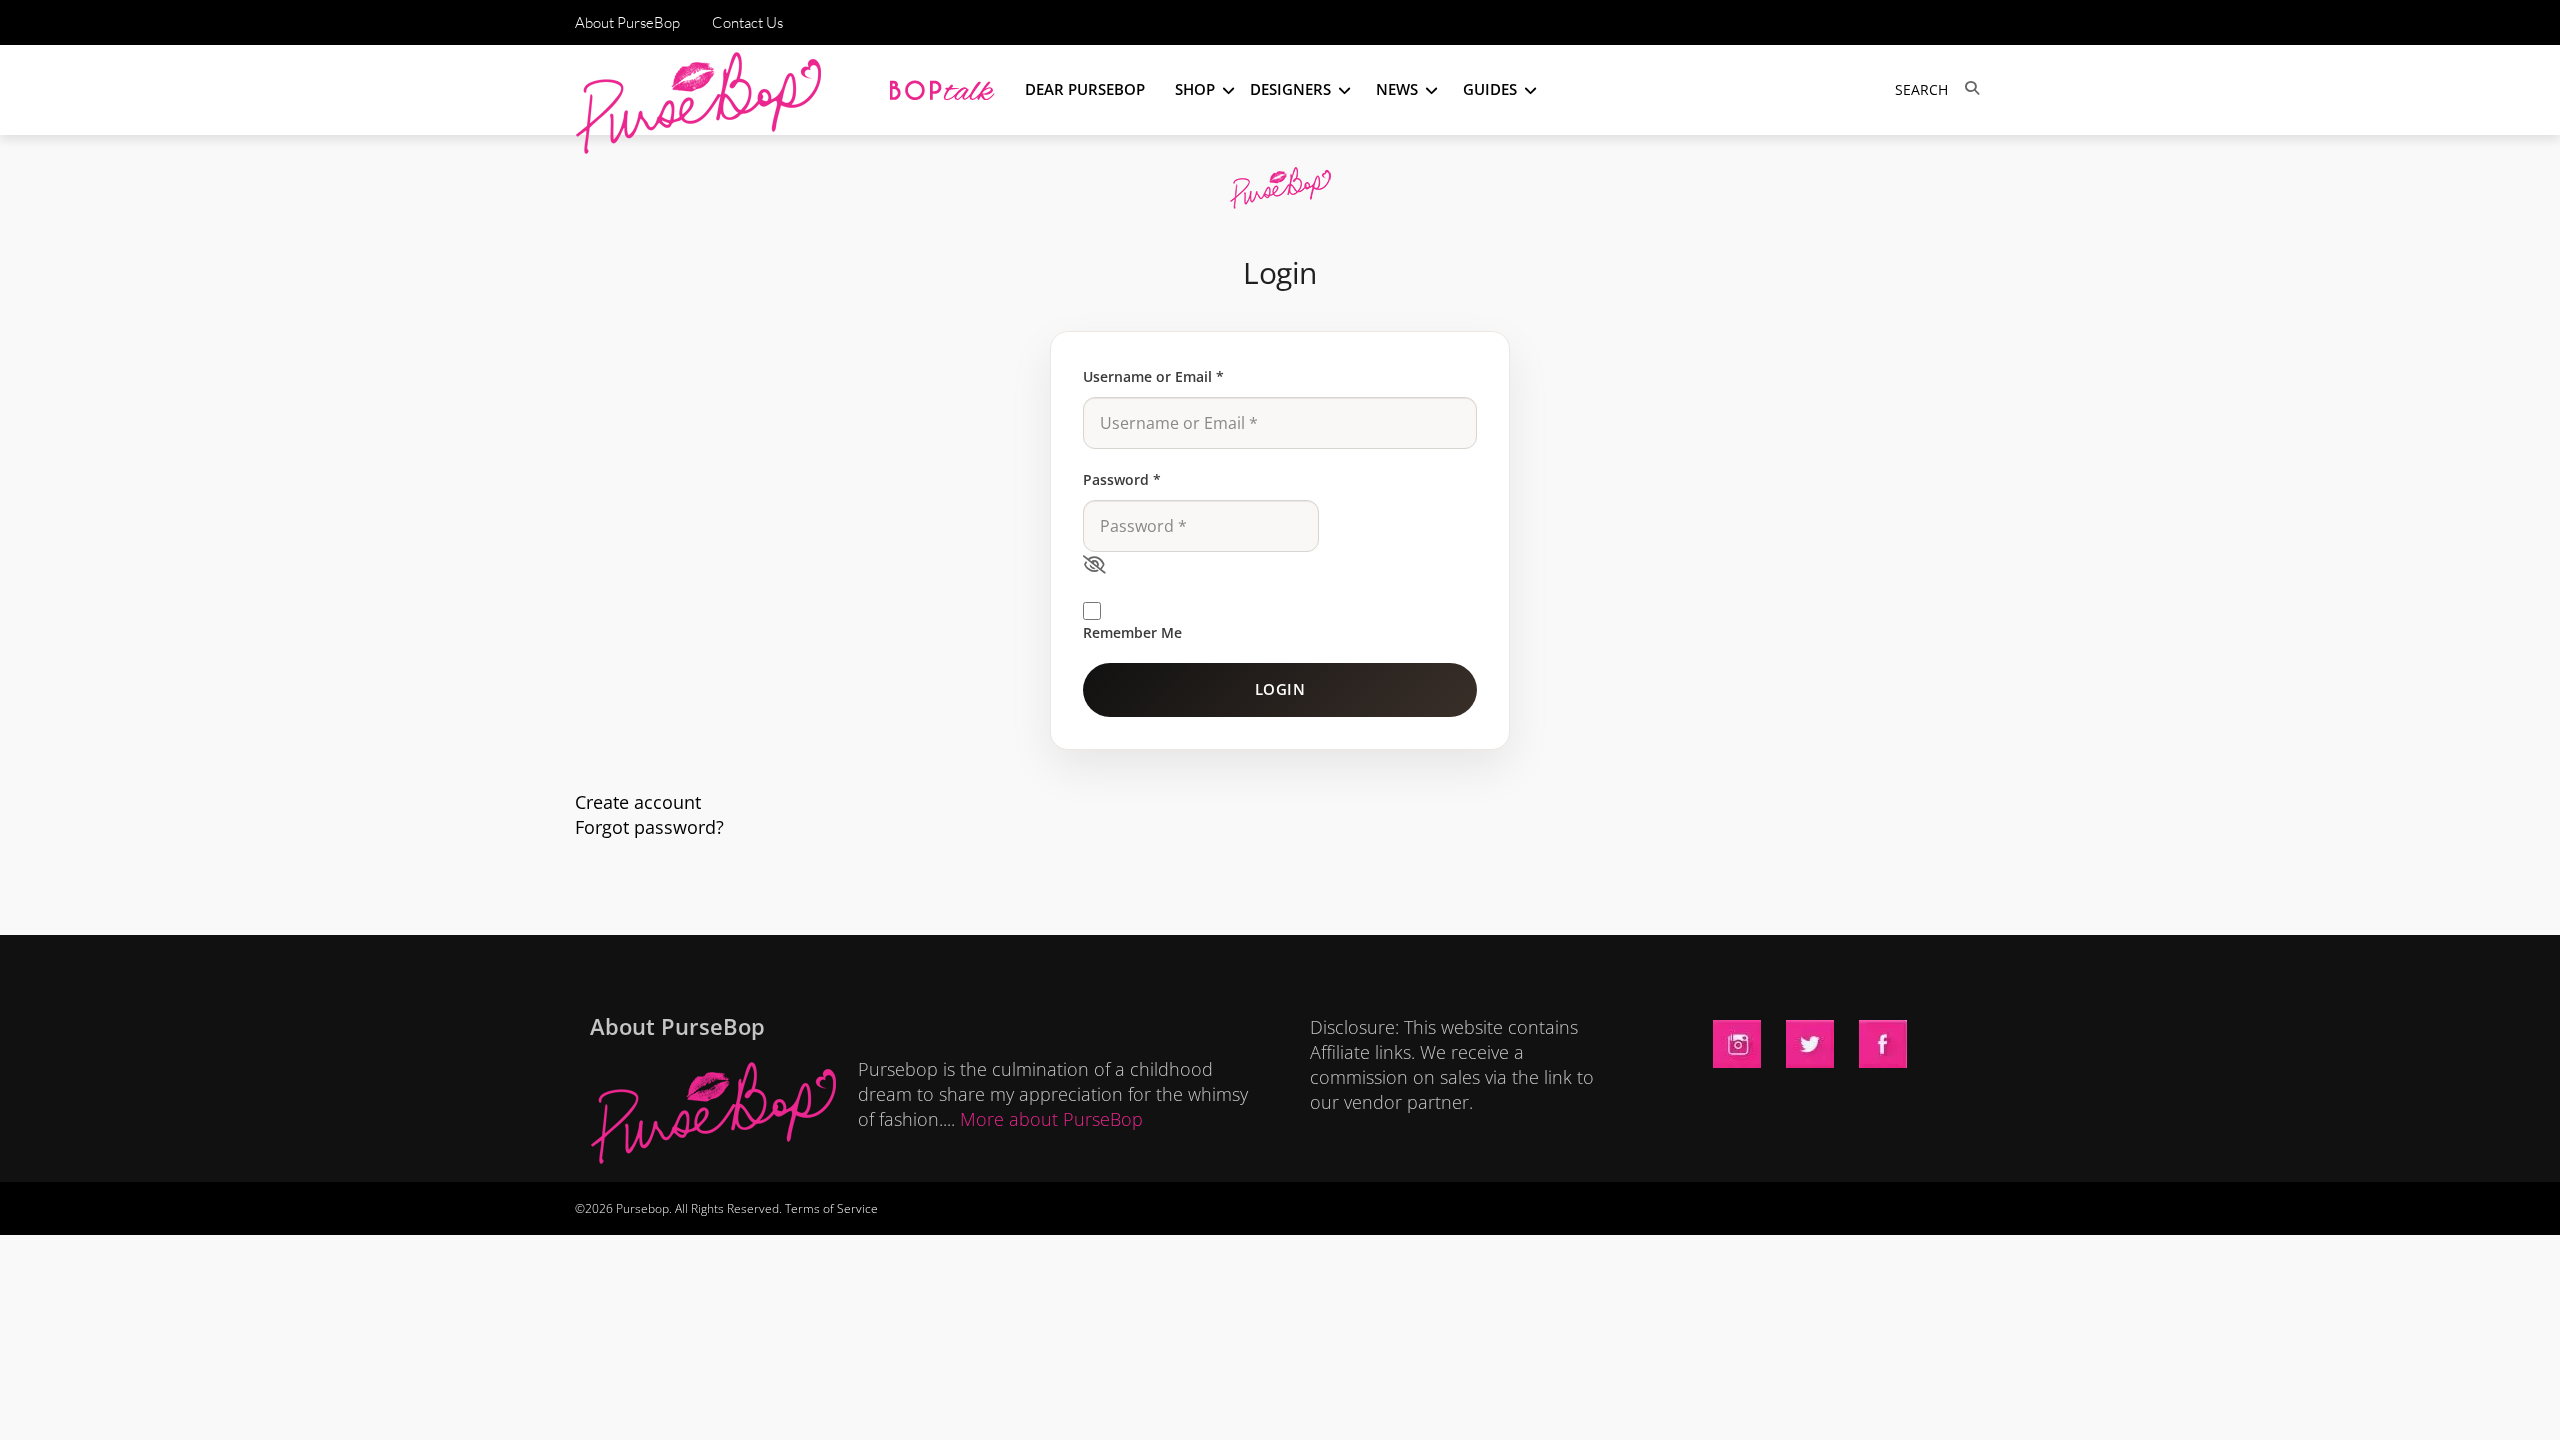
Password (1122, 479)
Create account (638, 802)
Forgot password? (649, 827)
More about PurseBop (1051, 1119)
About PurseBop (627, 22)
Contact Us (747, 22)
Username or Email (1153, 376)
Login (1280, 689)
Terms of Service (831, 1208)
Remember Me (1132, 632)
